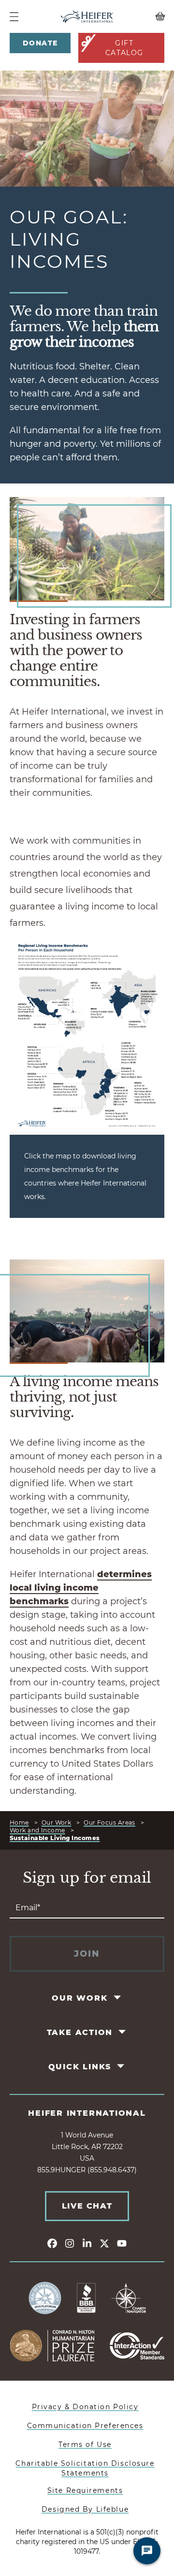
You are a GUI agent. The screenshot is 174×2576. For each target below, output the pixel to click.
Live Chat (87, 2206)
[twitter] (104, 2243)
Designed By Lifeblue (85, 2509)
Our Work (57, 1822)
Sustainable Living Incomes (55, 1838)
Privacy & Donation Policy (85, 2407)
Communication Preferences (85, 2426)
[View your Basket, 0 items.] (145, 16)
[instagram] (70, 2243)
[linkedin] (87, 2243)
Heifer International (87, 2113)
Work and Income (37, 1830)
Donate (40, 43)
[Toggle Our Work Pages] (118, 1998)
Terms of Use (85, 2444)
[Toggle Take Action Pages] (123, 2032)
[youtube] (122, 2243)
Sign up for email (87, 1878)
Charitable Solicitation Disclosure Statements (85, 2468)
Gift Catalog (124, 48)
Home (19, 1822)
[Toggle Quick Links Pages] (122, 2066)
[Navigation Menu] (14, 17)
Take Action (80, 2032)
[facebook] (52, 2243)
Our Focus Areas (109, 1822)
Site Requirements (85, 2490)
